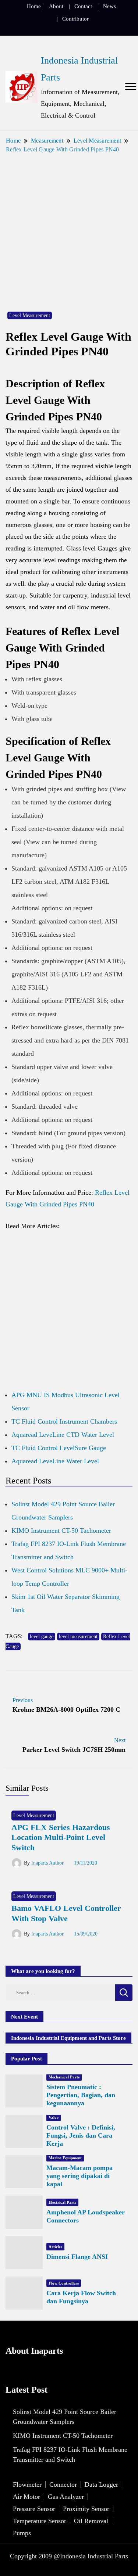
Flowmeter (27, 2484)
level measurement (78, 1637)
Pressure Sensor (34, 2509)
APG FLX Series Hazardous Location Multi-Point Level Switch (61, 1837)
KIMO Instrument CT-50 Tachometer (61, 1531)
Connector (63, 2484)
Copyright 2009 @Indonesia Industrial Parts (69, 2556)
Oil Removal (91, 2521)
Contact (83, 6)
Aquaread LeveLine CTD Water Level (63, 1435)
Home (34, 6)
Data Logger (101, 2484)
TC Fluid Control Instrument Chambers (64, 1421)
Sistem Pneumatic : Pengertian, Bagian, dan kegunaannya (81, 2095)
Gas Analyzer (66, 2497)
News (109, 6)
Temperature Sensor (40, 2521)
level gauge (42, 1637)
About (56, 6)
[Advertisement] (69, 228)
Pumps (22, 2533)
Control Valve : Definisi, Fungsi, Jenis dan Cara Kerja (81, 2135)
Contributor (75, 19)
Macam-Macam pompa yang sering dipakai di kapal (79, 2176)
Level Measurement (30, 315)
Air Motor (26, 2497)
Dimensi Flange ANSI (77, 2257)
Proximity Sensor (86, 2509)
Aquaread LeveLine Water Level (55, 1461)
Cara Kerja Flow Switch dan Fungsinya (81, 2297)
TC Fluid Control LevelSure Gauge (59, 1448)
